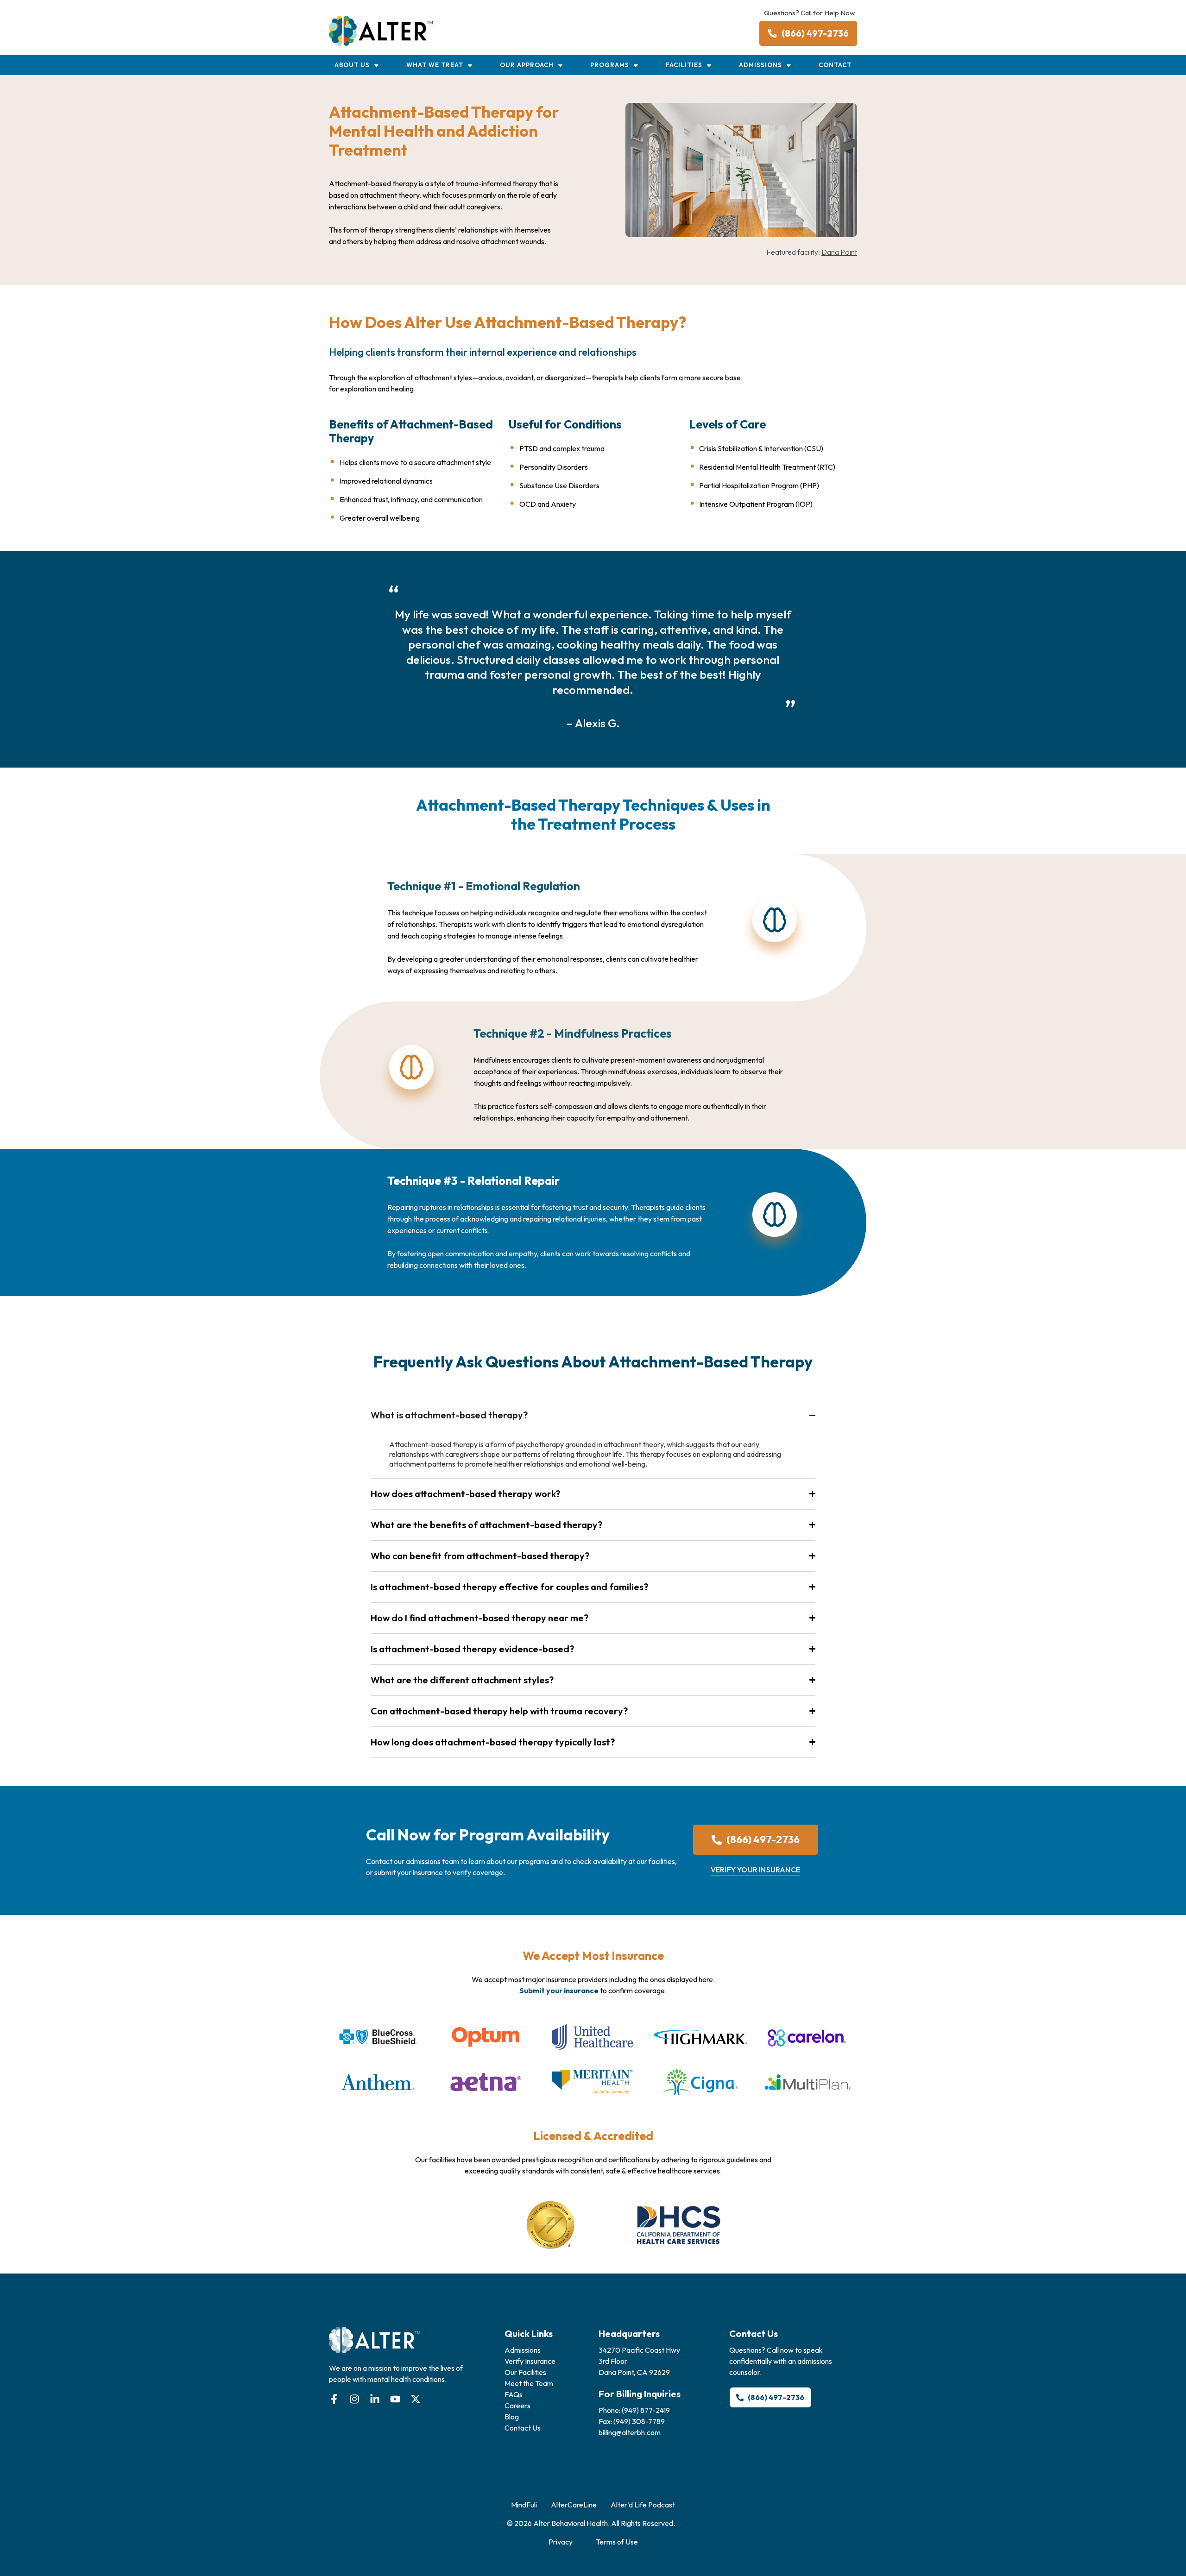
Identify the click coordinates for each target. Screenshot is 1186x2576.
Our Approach (527, 65)
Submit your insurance (559, 1990)
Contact (835, 65)
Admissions (760, 65)
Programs (610, 65)
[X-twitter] (416, 2399)
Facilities (684, 65)
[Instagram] (354, 2399)
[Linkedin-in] (375, 2399)
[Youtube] (395, 2399)
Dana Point (839, 252)
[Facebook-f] (334, 2399)
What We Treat (435, 65)
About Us (352, 65)
